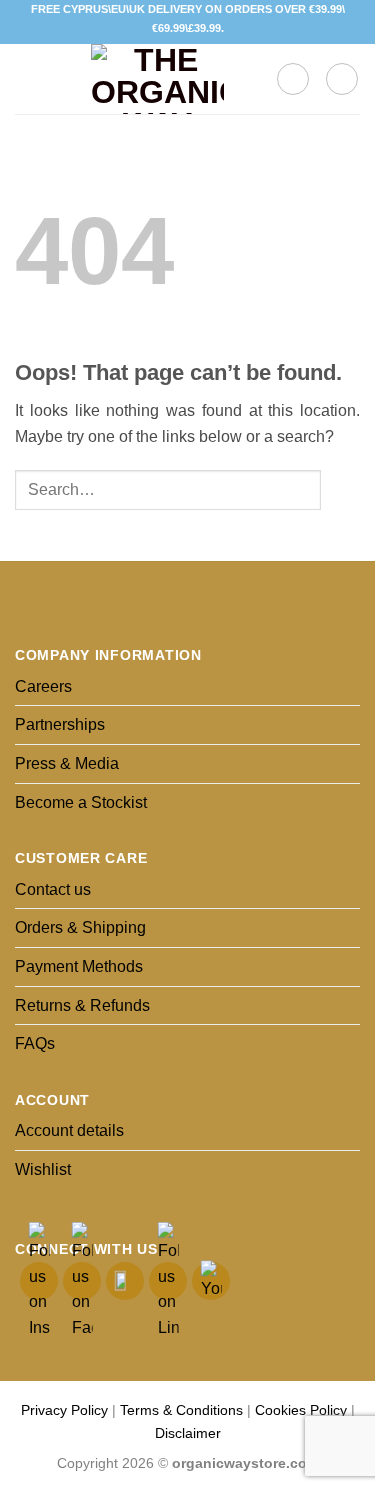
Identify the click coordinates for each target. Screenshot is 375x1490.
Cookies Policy (301, 1410)
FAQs (35, 1043)
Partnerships (60, 724)
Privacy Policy (64, 1410)
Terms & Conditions (181, 1410)
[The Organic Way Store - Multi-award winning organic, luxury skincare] (157, 79)
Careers (43, 686)
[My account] (342, 79)
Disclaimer (188, 1433)
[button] (27, 79)
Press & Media (67, 763)
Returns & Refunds (82, 1005)
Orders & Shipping (80, 927)
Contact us (53, 889)
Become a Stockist (81, 802)
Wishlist (43, 1169)
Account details (69, 1130)
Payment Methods (79, 966)
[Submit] (340, 490)
